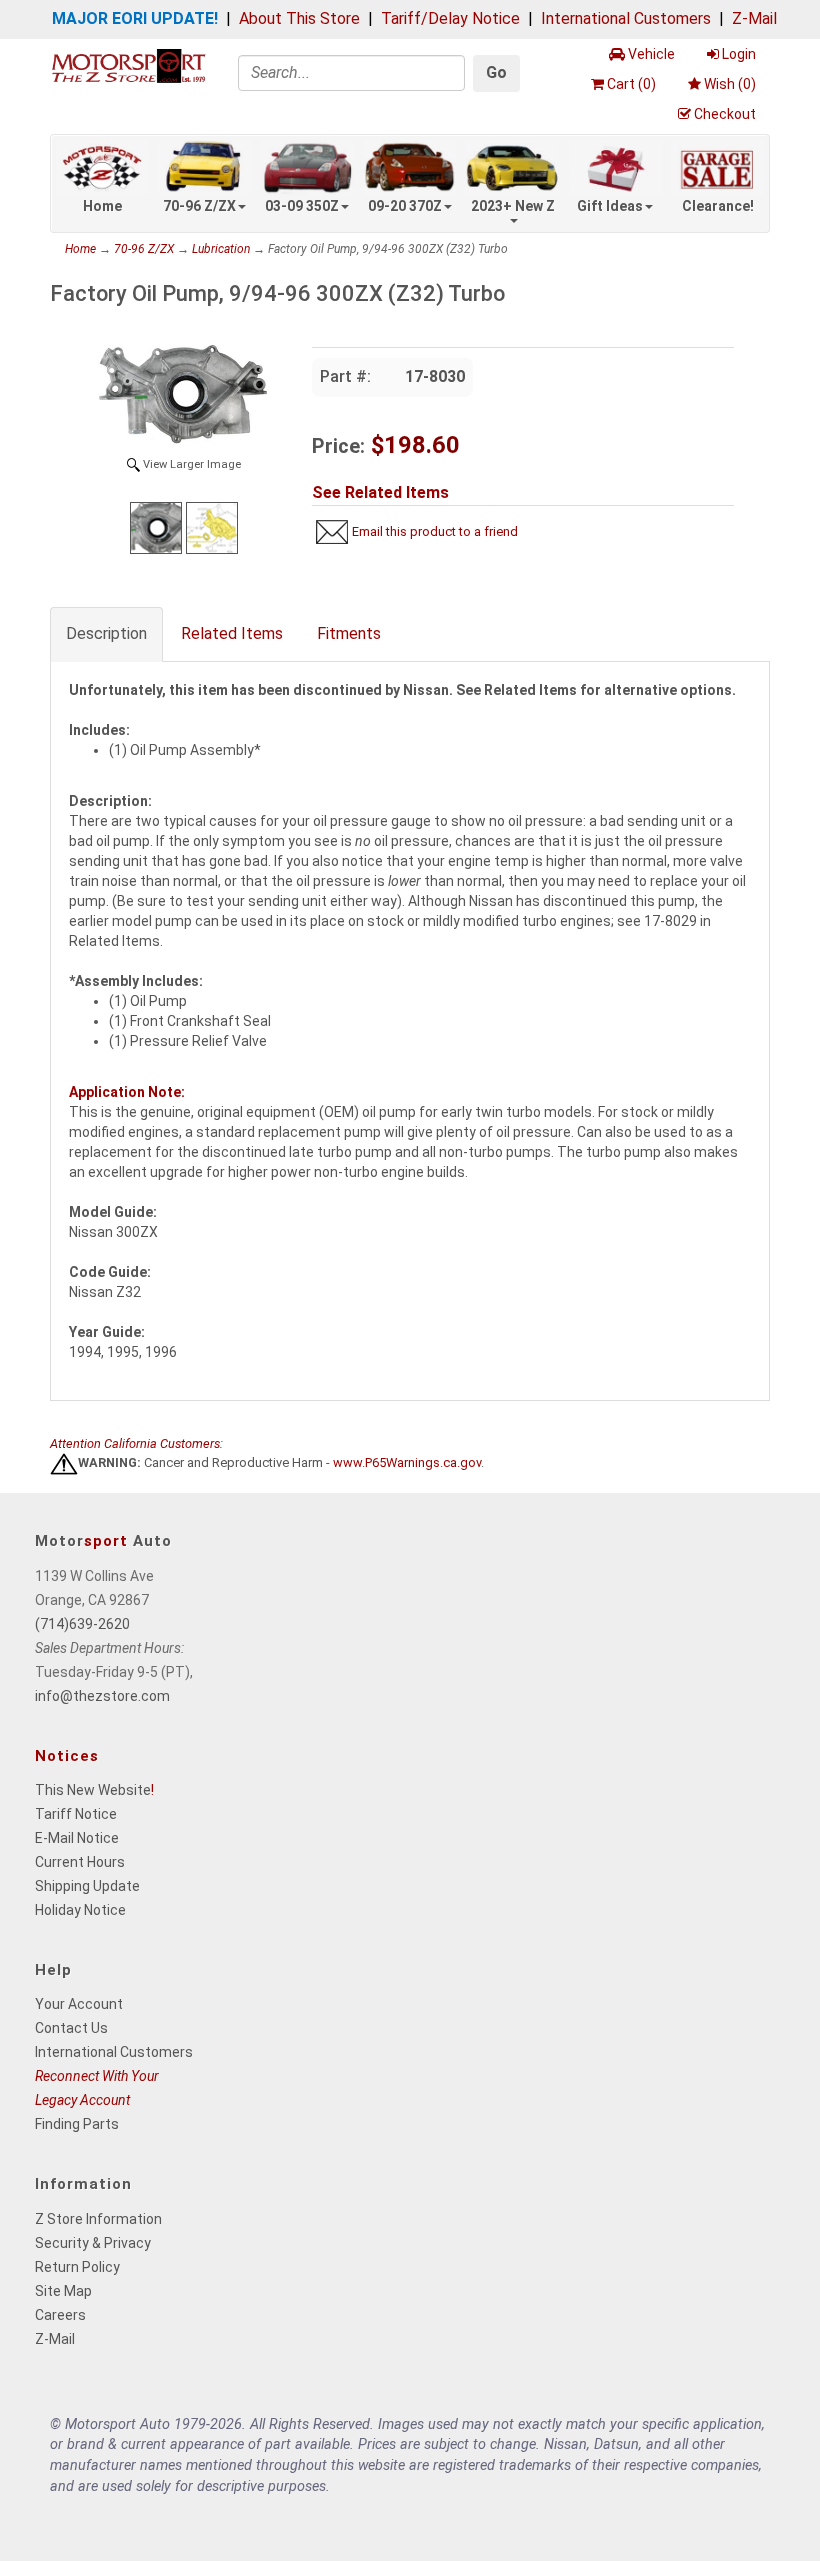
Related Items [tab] (232, 633)
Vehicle (651, 54)
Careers (60, 2315)
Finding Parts (77, 2124)
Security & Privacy (93, 2243)
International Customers (626, 18)
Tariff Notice (76, 1814)
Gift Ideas (610, 206)
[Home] (128, 64)
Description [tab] (106, 633)
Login (739, 54)
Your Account (79, 2004)
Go (496, 72)
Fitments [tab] (349, 633)
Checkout (725, 114)
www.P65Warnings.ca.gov (407, 1463)
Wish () (730, 84)
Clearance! (718, 206)
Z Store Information (98, 2219)
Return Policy (77, 2267)
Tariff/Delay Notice (450, 18)
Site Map (63, 2291)
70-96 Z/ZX (199, 206)
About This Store (299, 18)
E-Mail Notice (77, 1838)
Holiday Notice (80, 1910)
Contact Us (71, 2028)
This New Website (93, 1790)
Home (102, 206)
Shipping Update (87, 1886)
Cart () (631, 84)
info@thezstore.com (102, 1696)
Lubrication (221, 249)
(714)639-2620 (82, 1624)
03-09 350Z (302, 206)
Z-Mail (754, 18)
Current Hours (80, 1862)
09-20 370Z (405, 206)
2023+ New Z (513, 206)
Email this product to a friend (435, 531)
